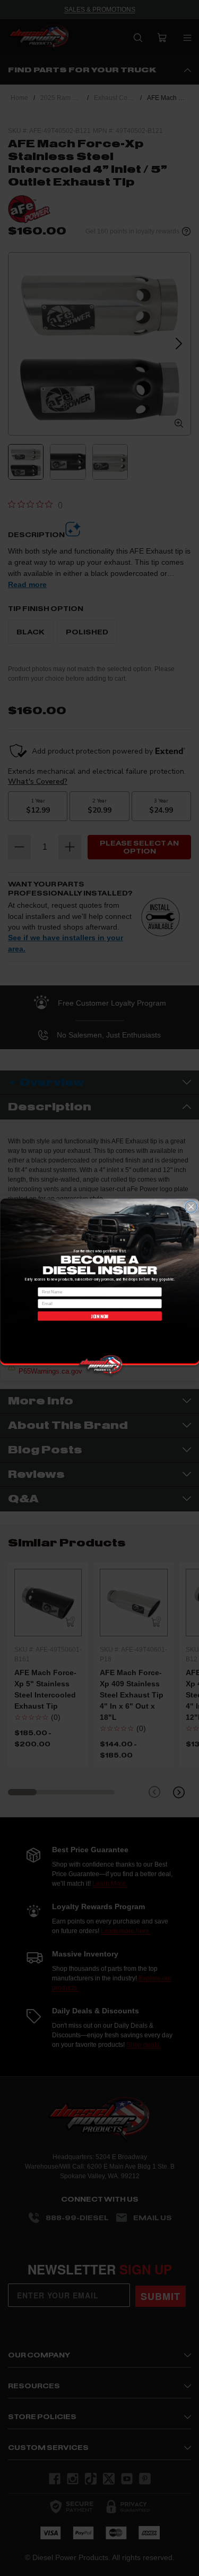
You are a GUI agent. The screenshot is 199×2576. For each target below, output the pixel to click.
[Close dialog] (191, 1207)
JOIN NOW (99, 1316)
